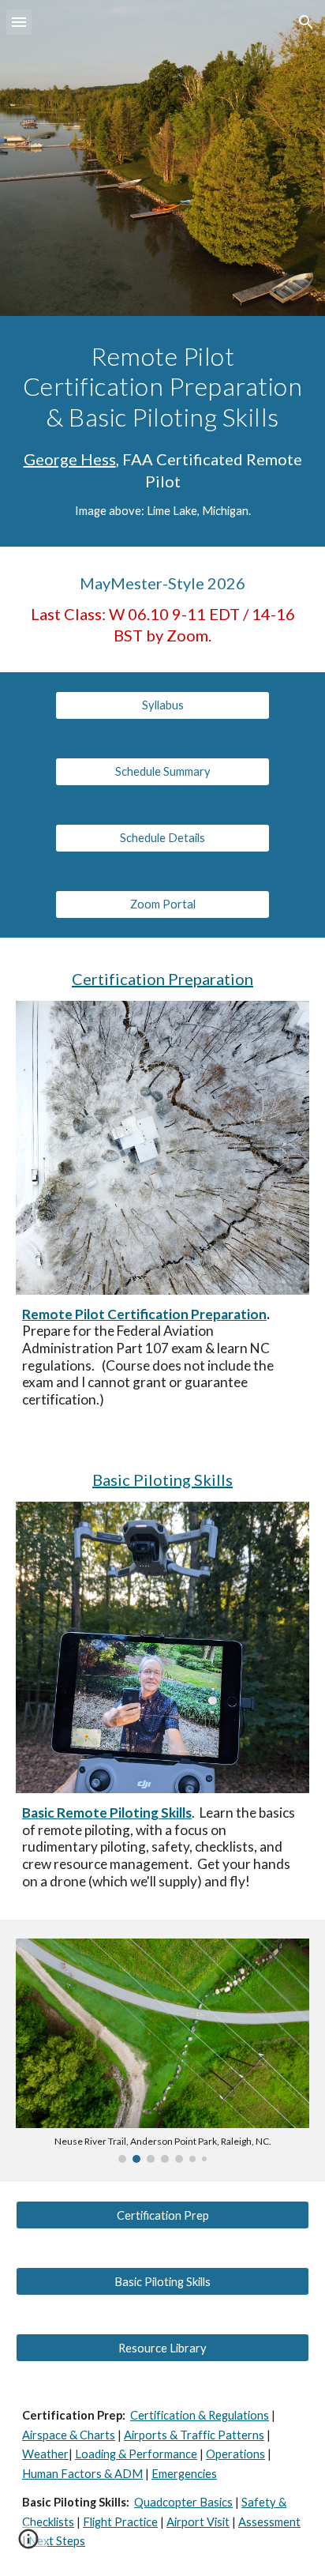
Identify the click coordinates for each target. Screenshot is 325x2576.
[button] (19, 22)
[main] (162, 431)
